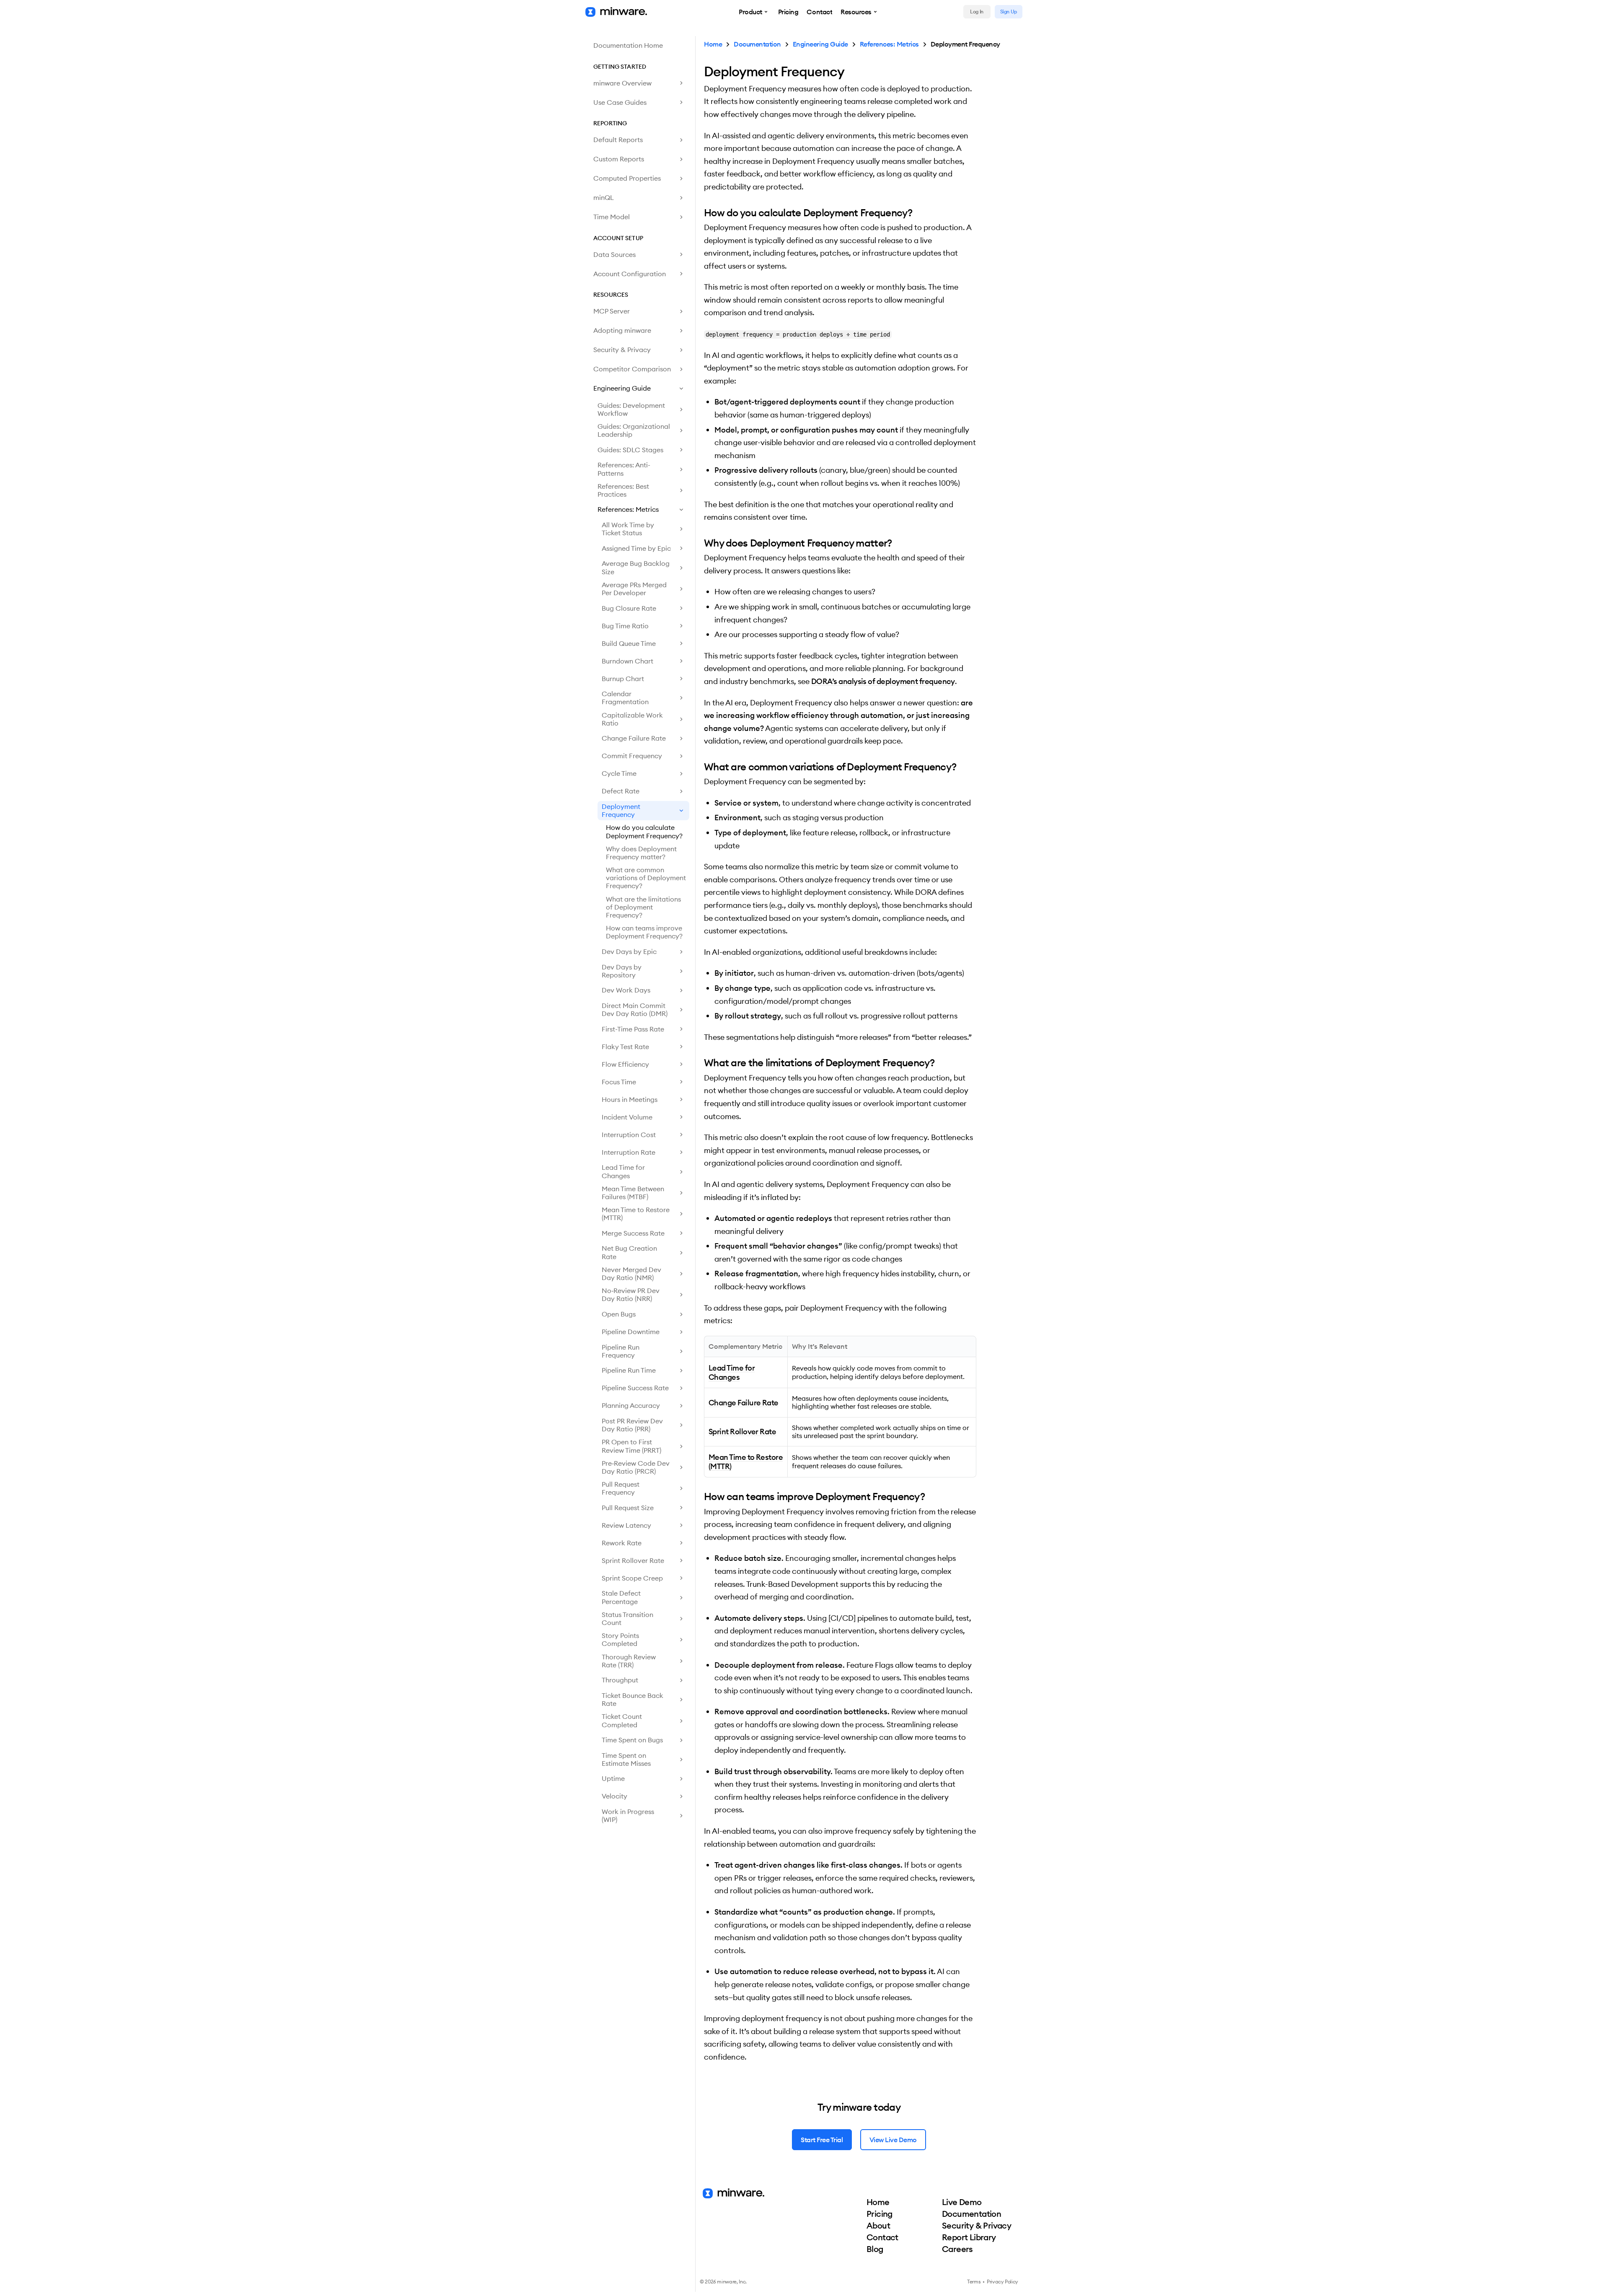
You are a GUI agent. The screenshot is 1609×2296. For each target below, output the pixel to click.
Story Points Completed (620, 1639)
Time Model (612, 217)
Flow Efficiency (625, 1064)
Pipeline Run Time (629, 1370)
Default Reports (618, 140)
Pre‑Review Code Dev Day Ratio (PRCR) (636, 1467)
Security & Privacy (622, 350)
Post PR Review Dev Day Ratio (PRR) (632, 1425)
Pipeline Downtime (631, 1332)
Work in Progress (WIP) (628, 1815)
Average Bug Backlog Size (636, 567)
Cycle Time (619, 773)
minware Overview (622, 83)
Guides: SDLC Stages (630, 450)
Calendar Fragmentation (625, 698)
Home (713, 44)
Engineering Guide (622, 388)
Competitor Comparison (632, 369)
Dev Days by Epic (629, 951)
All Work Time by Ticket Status (628, 529)
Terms (974, 2282)
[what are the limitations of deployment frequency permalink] (700, 1062)
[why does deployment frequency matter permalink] (700, 543)
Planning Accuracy (631, 1405)
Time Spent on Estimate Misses (626, 1759)
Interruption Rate (629, 1152)
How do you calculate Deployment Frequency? (644, 831)
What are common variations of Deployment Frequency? (646, 878)
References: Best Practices (623, 490)
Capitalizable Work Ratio (632, 719)
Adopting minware (622, 330)
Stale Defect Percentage (621, 1597)
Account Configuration (630, 274)
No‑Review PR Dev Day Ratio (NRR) (631, 1294)
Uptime (613, 1778)
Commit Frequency (632, 756)
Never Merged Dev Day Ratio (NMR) (631, 1274)
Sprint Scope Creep (632, 1578)
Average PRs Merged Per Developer (634, 589)
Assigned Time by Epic (636, 548)
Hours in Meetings (630, 1099)
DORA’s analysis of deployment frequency (883, 681)
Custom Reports (619, 159)
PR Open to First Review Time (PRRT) (631, 1446)
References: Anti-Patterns (624, 469)
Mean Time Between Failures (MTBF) (633, 1193)
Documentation (757, 44)
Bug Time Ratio (625, 626)
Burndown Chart (627, 661)
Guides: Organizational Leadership (634, 430)
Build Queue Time (629, 643)
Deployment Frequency (621, 810)
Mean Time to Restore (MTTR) (636, 1214)
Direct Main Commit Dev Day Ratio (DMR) (635, 1009)
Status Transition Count (627, 1618)
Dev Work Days (626, 990)
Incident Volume (627, 1117)
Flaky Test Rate (625, 1047)
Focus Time (619, 1082)
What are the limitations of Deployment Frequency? (643, 907)
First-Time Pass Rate (633, 1029)
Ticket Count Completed (622, 1720)
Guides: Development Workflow (631, 409)
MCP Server (612, 311)
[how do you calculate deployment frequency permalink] (700, 212)
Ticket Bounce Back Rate (632, 1699)
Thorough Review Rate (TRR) (629, 1661)
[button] (754, 12)
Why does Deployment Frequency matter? (641, 853)
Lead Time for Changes (623, 1171)
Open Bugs (619, 1314)
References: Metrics (628, 509)
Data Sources (614, 254)
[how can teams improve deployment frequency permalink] (700, 1496)
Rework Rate (622, 1543)
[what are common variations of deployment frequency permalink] (700, 767)
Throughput (620, 1680)
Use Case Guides (620, 102)
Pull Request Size (628, 1508)
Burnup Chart (623, 679)
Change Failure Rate (634, 738)
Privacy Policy (1002, 2282)
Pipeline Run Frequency (621, 1351)
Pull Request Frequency (621, 1488)
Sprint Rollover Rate (633, 1560)
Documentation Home (628, 45)
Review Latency (626, 1525)
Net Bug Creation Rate (629, 1252)
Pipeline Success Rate (635, 1388)
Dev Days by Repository (622, 971)
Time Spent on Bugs (632, 1740)
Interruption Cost (629, 1135)
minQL (604, 197)
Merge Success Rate (633, 1233)
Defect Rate (621, 791)
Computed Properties (627, 178)
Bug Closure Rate (629, 608)
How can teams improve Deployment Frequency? (644, 932)
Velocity (614, 1796)
